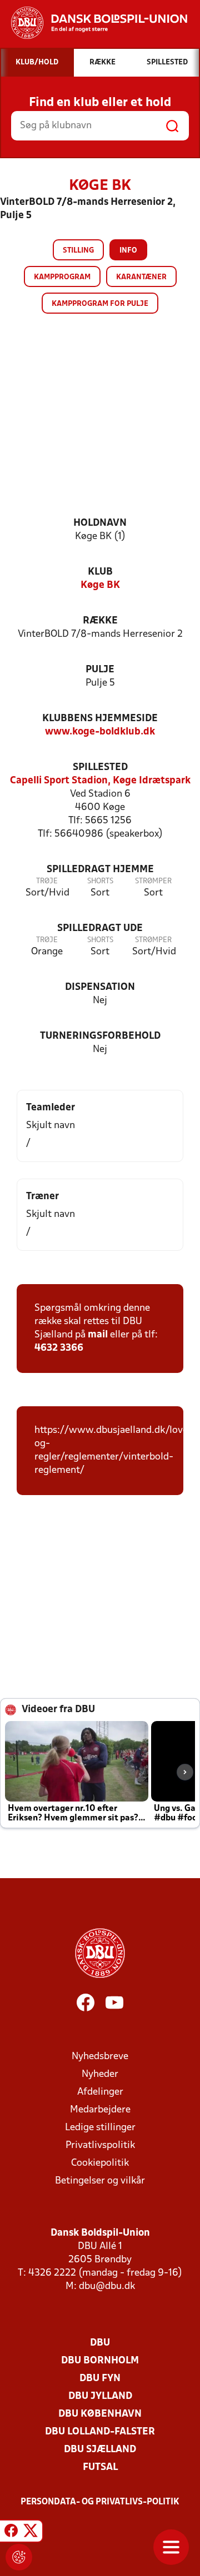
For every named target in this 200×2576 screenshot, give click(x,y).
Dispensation (100, 987)
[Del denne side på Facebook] (11, 2533)
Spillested (100, 768)
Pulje (100, 670)
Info (128, 251)
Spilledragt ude (100, 929)
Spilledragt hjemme (100, 870)
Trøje (47, 881)
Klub (100, 572)
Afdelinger (100, 2092)
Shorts (100, 881)
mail (98, 1335)
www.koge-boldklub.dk (100, 732)
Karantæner (141, 277)
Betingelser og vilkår (100, 2181)
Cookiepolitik (100, 2163)
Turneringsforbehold (100, 1036)
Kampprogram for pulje (100, 304)
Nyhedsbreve (100, 2057)
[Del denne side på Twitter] (31, 2533)
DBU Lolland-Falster (100, 2432)
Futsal (100, 2467)
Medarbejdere (100, 2110)
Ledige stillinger (100, 2128)
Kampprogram (62, 277)
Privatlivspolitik (100, 2145)
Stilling (78, 251)
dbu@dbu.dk (107, 2286)
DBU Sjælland (100, 2450)
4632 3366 (59, 1348)
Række (100, 621)
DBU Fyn (100, 2379)
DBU (100, 2343)
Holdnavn (100, 523)
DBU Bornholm (100, 2361)
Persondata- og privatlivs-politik (100, 2502)
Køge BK (100, 585)
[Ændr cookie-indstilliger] (19, 2557)
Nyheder (100, 2074)
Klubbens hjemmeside (100, 719)
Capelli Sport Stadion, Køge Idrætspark (100, 781)
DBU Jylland (100, 2396)
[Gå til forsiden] (94, 23)
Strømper (153, 881)
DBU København (100, 2414)
